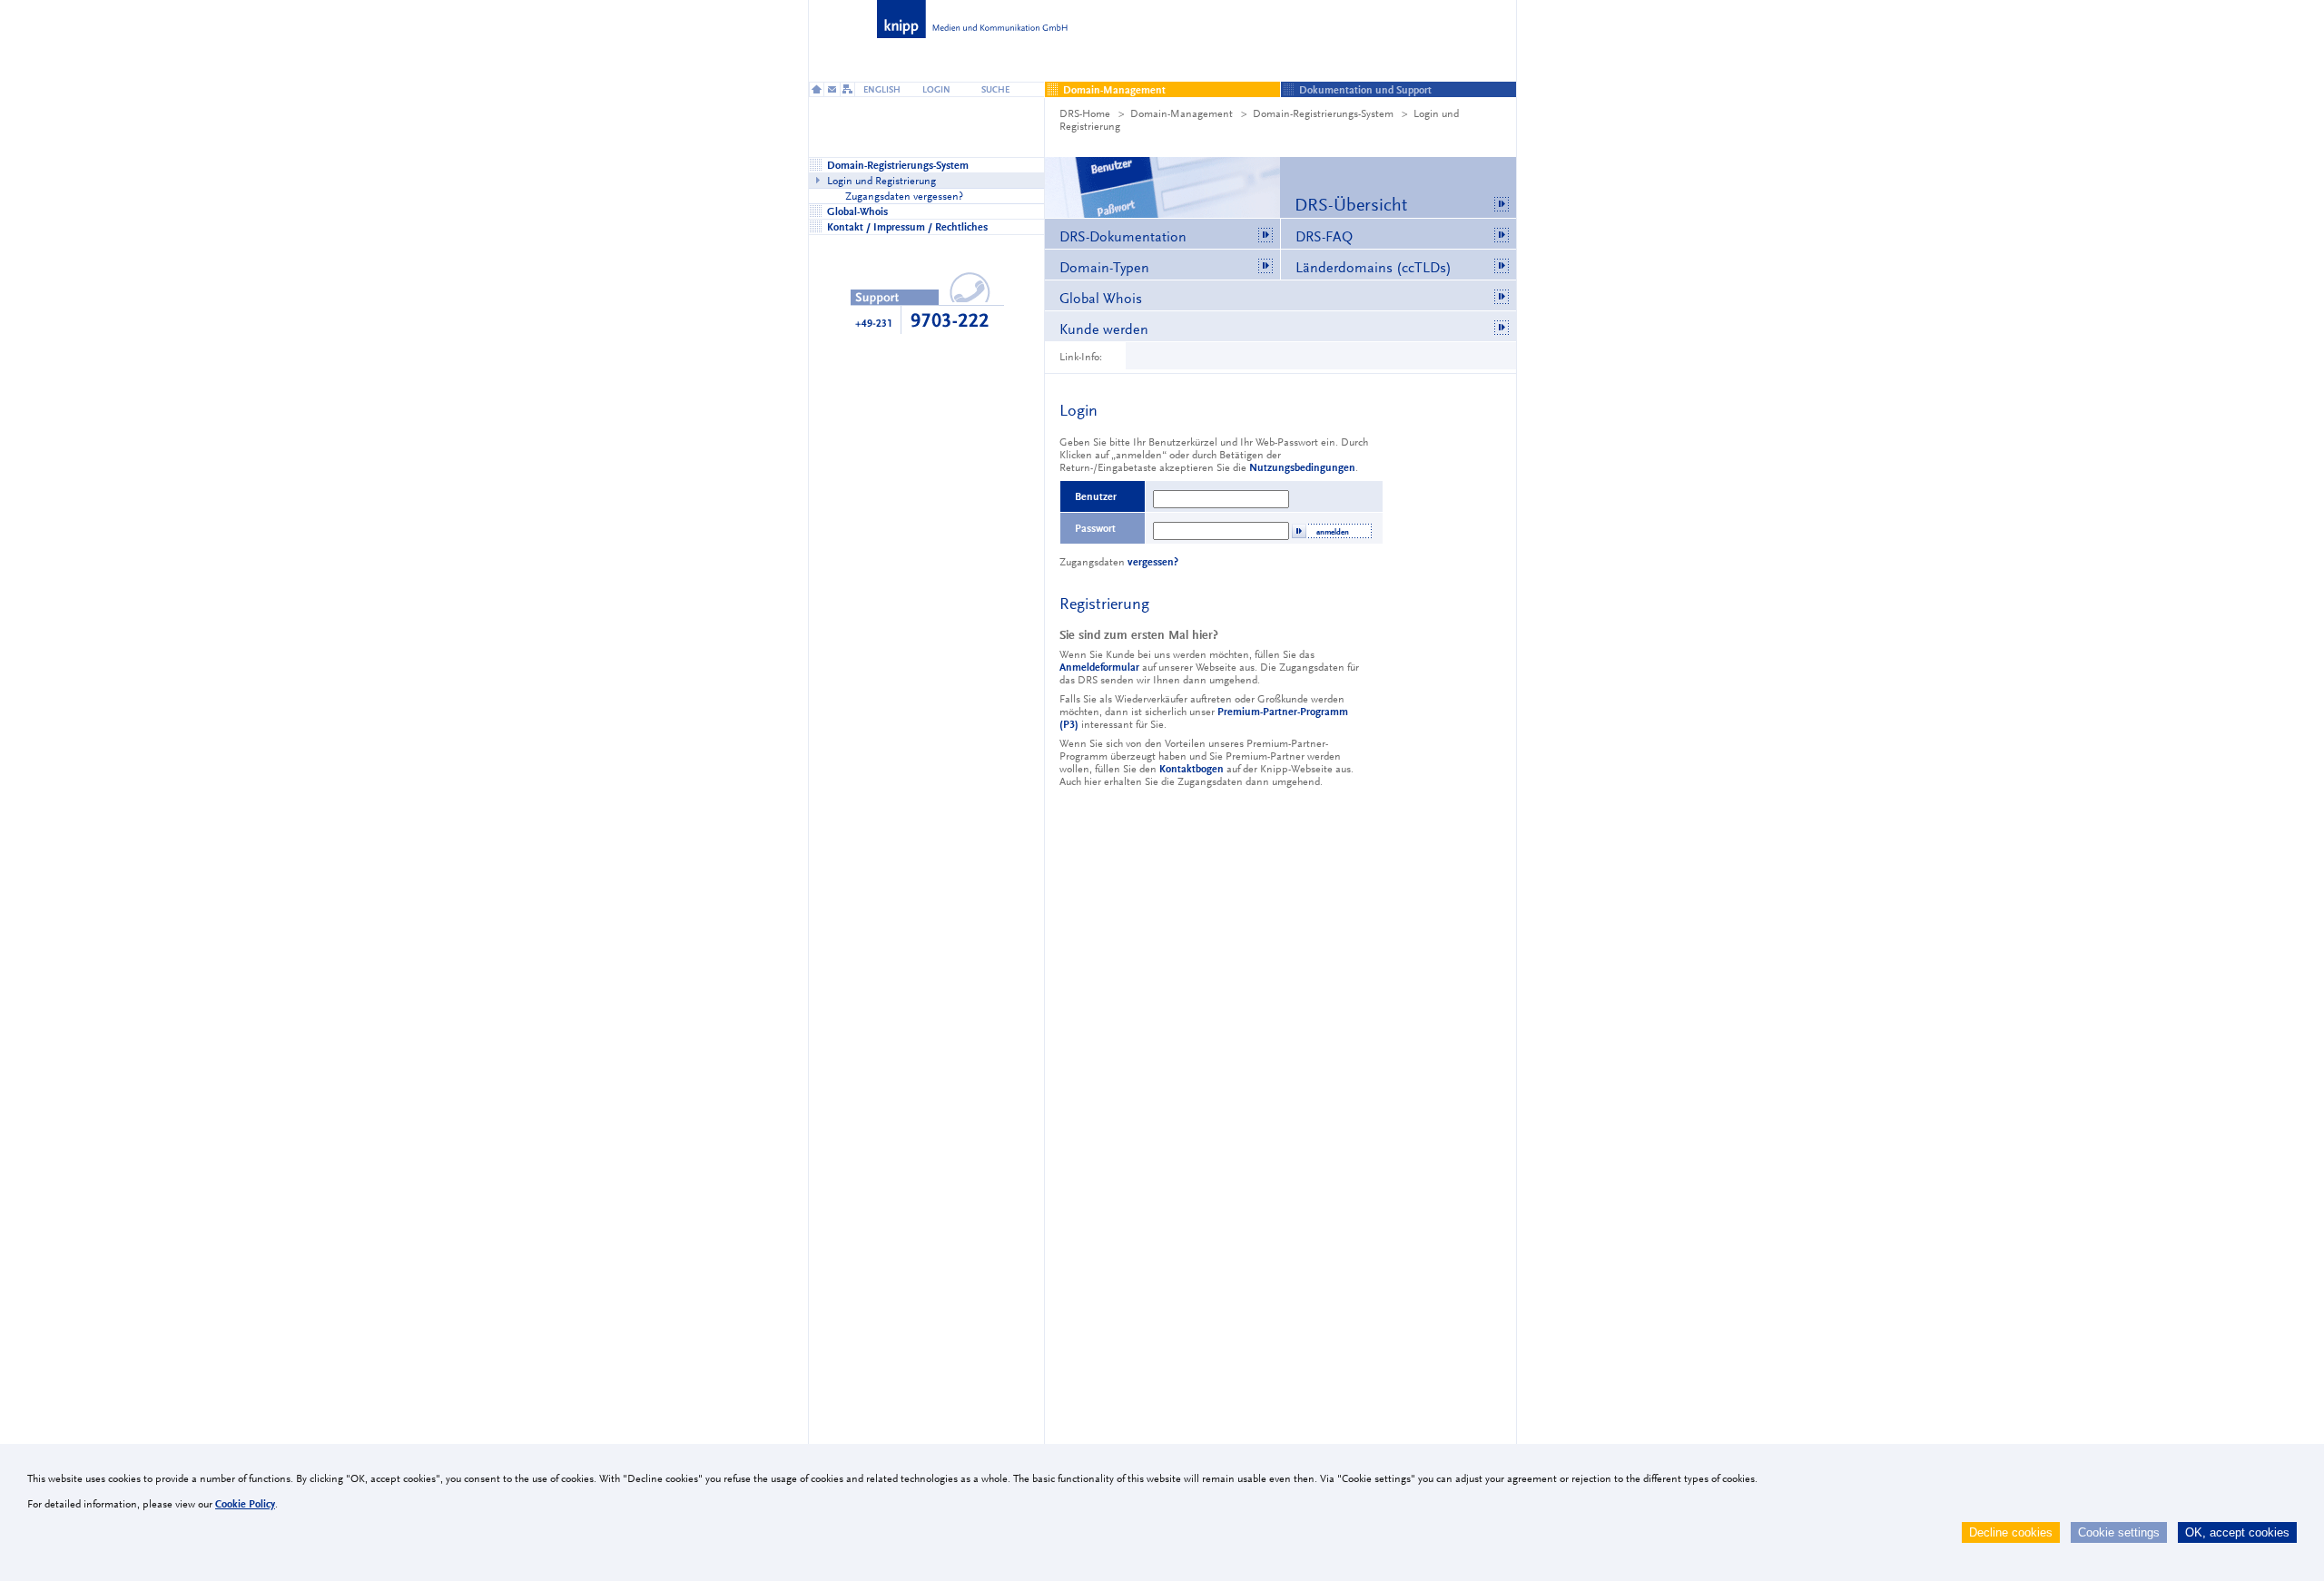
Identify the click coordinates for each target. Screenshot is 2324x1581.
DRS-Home (1085, 113)
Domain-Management (1182, 113)
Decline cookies (2011, 1532)
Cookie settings (2119, 1532)
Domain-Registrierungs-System (1323, 113)
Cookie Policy (245, 1504)
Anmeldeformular (1099, 667)
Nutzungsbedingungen (1302, 467)
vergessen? (1153, 562)
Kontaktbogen (1192, 769)
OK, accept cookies (2237, 1532)
